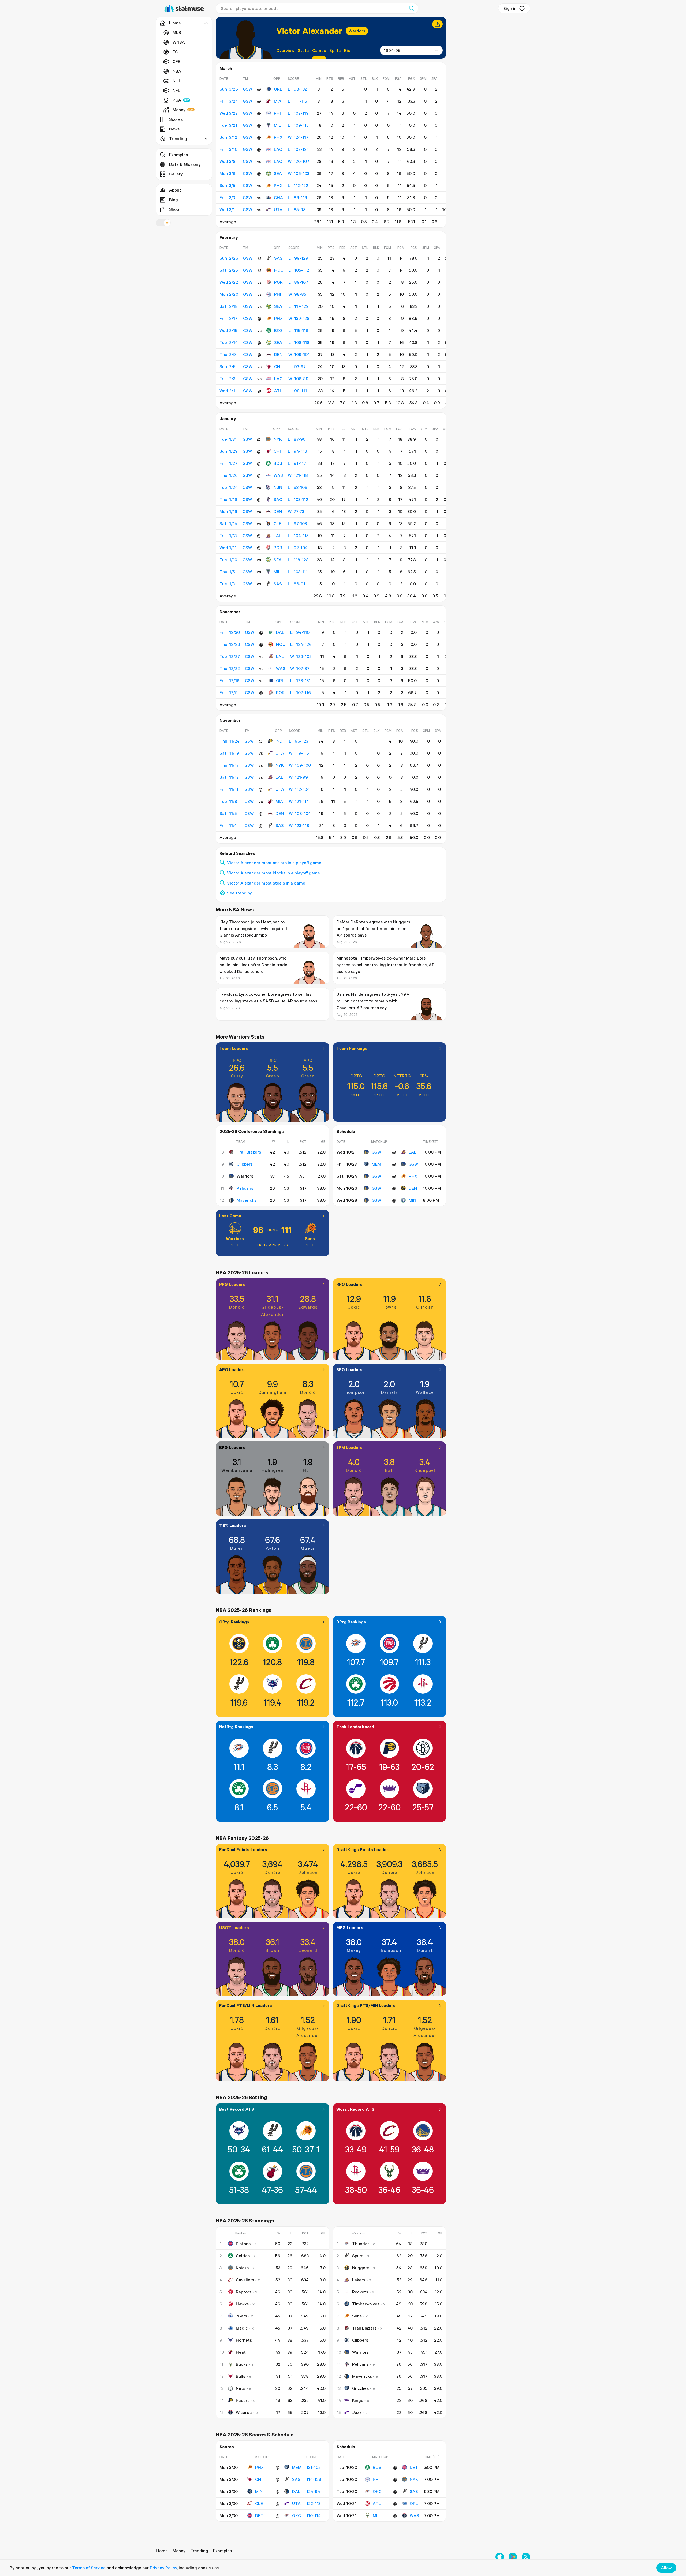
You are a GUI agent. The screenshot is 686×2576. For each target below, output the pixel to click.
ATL (278, 391)
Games (319, 50)
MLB (177, 32)
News (174, 129)
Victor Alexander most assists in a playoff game (274, 863)
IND (279, 741)
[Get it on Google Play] (513, 2557)
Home (162, 2551)
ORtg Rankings (234, 1622)
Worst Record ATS (355, 2109)
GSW (376, 1152)
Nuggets (361, 2268)
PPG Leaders (232, 1284)
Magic (242, 2328)
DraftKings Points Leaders (363, 1849)
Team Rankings (352, 1048)
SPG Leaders (349, 1369)
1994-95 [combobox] (392, 50)
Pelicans (245, 1188)
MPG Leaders (350, 1927)
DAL (280, 632)
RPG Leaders (349, 1284)
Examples (178, 155)
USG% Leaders (234, 1927)
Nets (241, 2388)
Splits (335, 50)
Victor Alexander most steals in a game (266, 883)
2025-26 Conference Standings (252, 1131)
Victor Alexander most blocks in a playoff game (273, 873)
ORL (278, 89)
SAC (278, 499)
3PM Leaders (349, 1447)
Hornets (244, 2340)
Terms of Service (89, 2568)
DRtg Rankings (351, 1622)
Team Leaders (234, 1048)
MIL (277, 125)
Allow (666, 2568)
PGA (177, 100)
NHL (177, 81)
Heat (241, 2352)
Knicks (242, 2268)
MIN (412, 1200)
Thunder (361, 2244)
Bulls (241, 2376)
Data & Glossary (185, 164)
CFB (177, 61)
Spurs (358, 2256)
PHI (277, 113)
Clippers (245, 1164)
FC (175, 52)
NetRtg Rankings (236, 1727)
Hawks (242, 2304)
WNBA (179, 42)
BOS (278, 330)
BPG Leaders (232, 1447)
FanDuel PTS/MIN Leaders (246, 2005)
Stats (303, 50)
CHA (278, 197)
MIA (278, 101)
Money (179, 110)
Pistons (243, 2244)
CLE (277, 523)
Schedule (346, 1131)
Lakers (359, 2280)
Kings (358, 2400)
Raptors (244, 2292)
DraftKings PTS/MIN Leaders (366, 2005)
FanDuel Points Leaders (243, 1849)
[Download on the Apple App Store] (500, 2557)
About (175, 190)
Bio (347, 50)
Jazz (357, 2412)
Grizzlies (360, 2388)
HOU (279, 270)
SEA (278, 173)
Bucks (242, 2364)
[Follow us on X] (526, 2557)
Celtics (243, 2256)
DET (259, 2515)
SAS (278, 258)
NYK (278, 439)
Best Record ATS (237, 2109)
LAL (277, 536)
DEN (278, 354)
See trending (240, 893)
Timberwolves (366, 2304)
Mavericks (247, 1200)
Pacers (243, 2400)
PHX (278, 137)
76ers (241, 2316)
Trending (199, 2551)
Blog (174, 200)
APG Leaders (232, 1369)
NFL (176, 90)
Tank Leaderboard (355, 1727)
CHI (278, 366)
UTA (278, 209)
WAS (278, 475)
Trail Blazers (249, 1152)
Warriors (357, 31)
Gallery (176, 174)
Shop (174, 209)
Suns (310, 1238)
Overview (285, 50)
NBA (177, 71)
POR (278, 282)
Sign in (510, 8)
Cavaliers (245, 2280)
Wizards (244, 2412)
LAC (278, 149)
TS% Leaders (233, 1525)
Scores (176, 119)
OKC (297, 2515)
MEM (376, 1164)
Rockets (360, 2292)
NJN (278, 487)
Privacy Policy (163, 2568)
